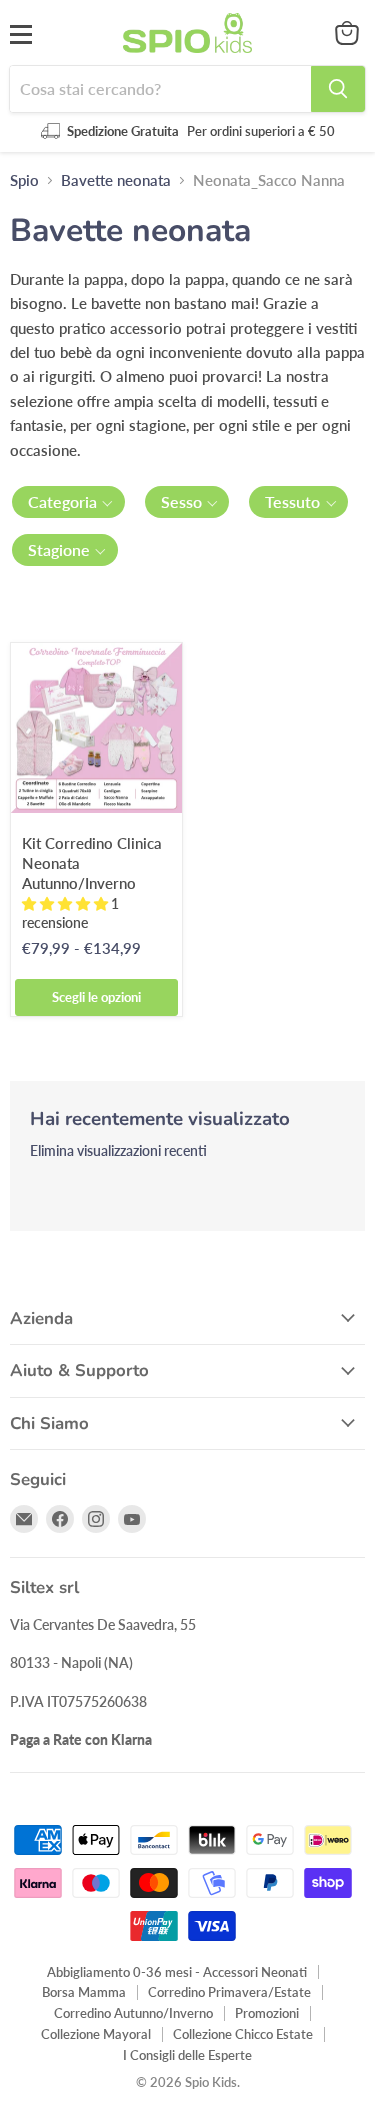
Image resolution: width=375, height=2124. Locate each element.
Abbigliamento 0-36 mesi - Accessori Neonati (177, 1972)
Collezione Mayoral (96, 2034)
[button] (68, 502)
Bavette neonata (116, 180)
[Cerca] (338, 89)
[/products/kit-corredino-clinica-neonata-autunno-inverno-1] (96, 728)
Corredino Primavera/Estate (229, 1992)
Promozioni (267, 2013)
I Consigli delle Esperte (187, 2055)
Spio (24, 180)
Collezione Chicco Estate (243, 2034)
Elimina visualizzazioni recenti (118, 1151)
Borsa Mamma (84, 1992)
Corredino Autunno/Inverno (133, 2013)
